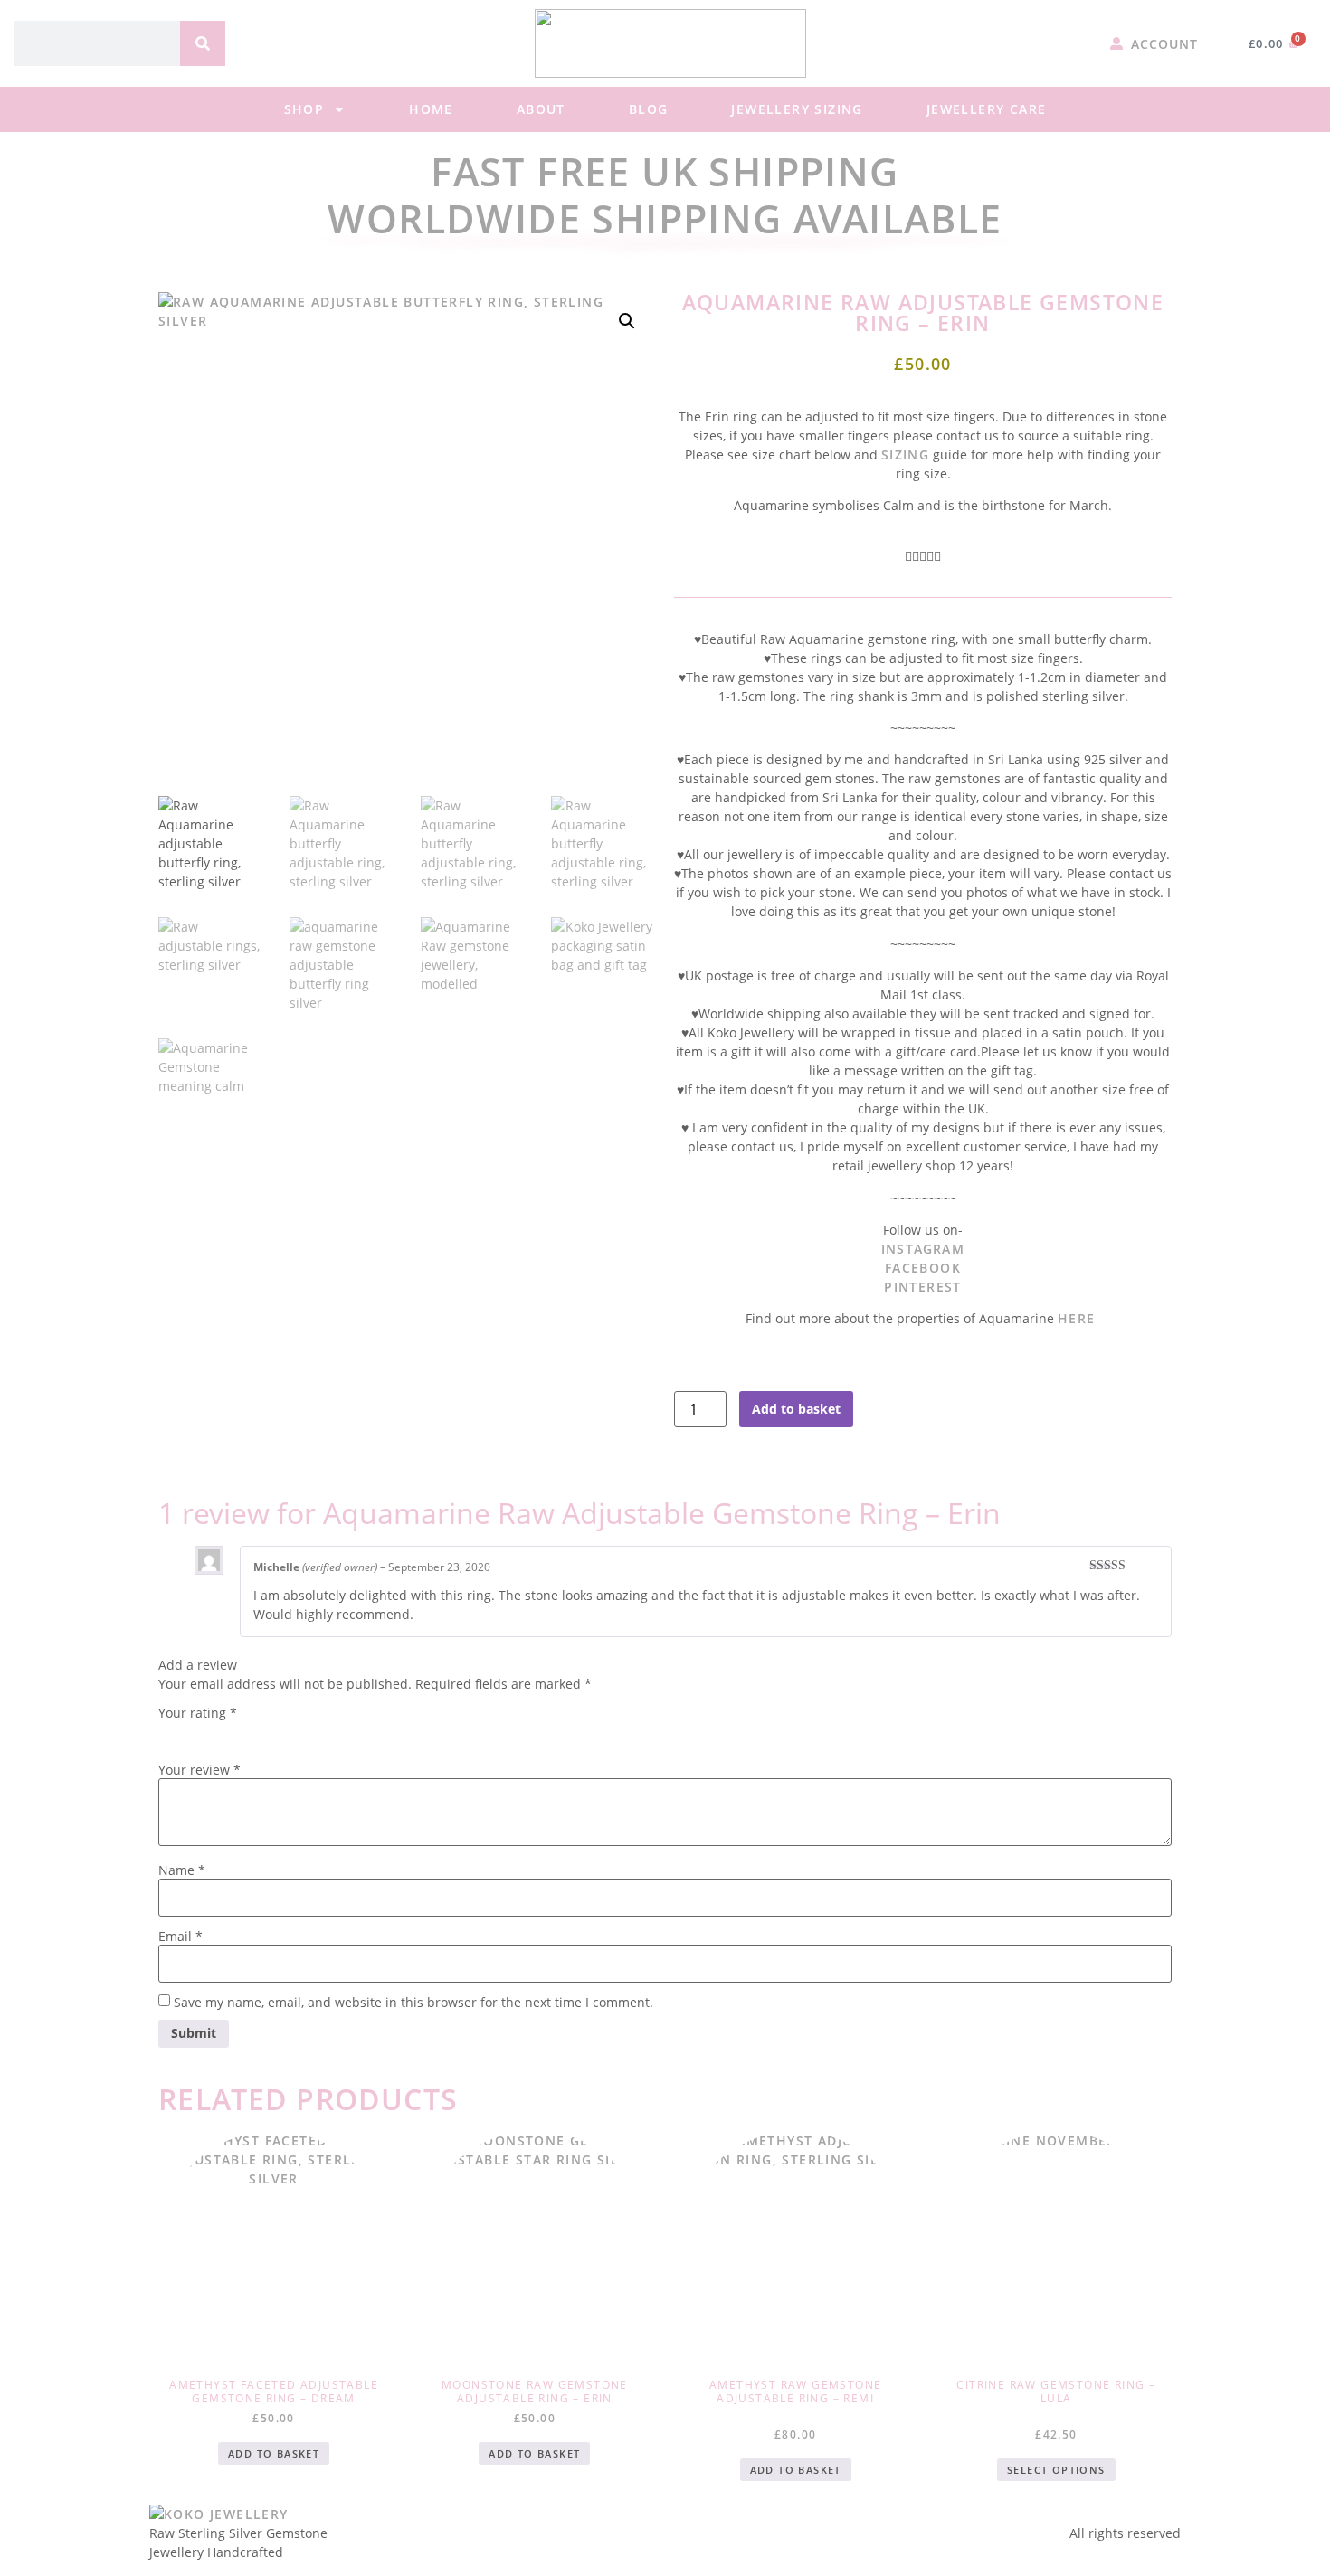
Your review (199, 1770)
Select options (1056, 2470)
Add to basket (796, 1409)
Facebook (923, 1268)
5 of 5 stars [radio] (271, 1732)
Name (182, 1870)
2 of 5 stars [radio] (195, 1732)
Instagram (923, 1249)
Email (180, 1937)
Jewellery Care (987, 109)
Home (431, 109)
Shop (304, 109)
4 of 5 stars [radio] (245, 1732)
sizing (905, 455)
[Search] (203, 43)
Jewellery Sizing (797, 109)
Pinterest (923, 1287)
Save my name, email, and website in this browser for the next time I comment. (413, 2003)
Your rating (198, 1713)
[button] (627, 321)
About (541, 109)
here (1079, 1318)
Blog (649, 109)
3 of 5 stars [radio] (220, 1732)
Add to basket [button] (274, 2453)
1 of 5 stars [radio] (169, 1732)
